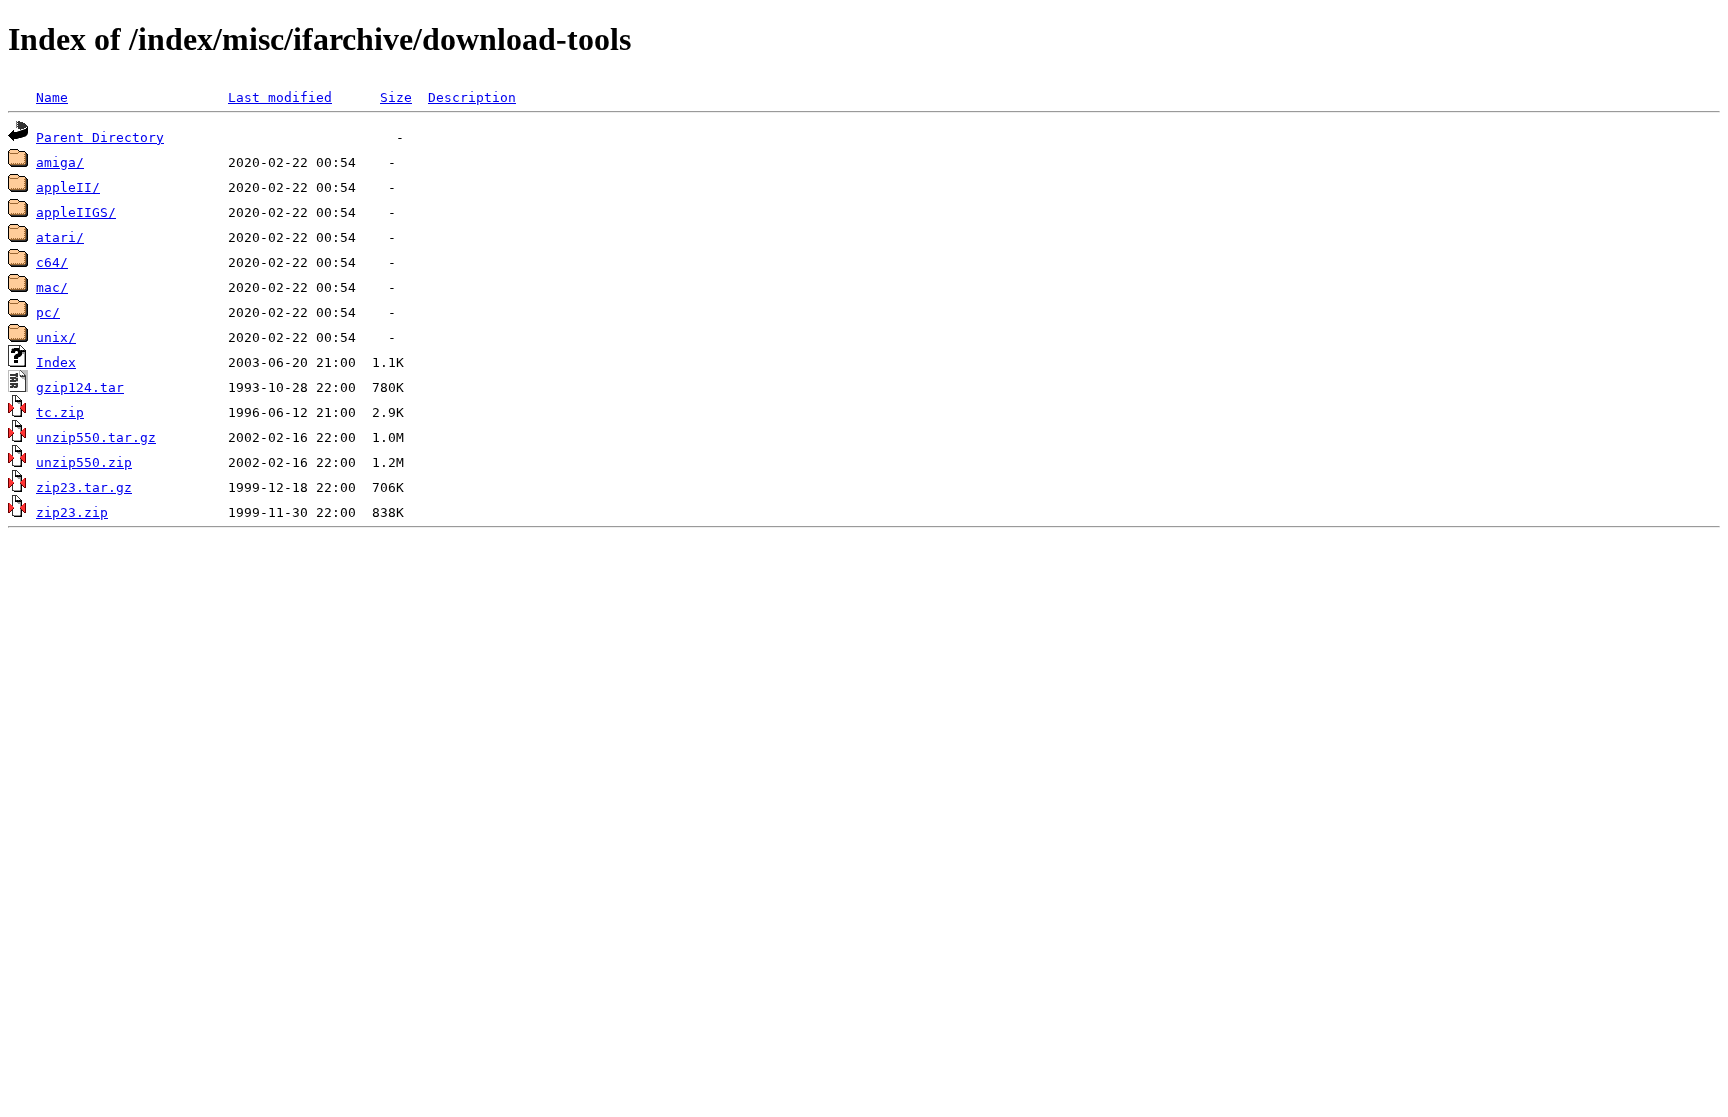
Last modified (280, 97)
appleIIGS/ (76, 212)
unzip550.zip (84, 462)
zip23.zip (72, 512)
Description (472, 97)
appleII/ (68, 187)
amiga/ (60, 162)
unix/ (56, 337)
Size (396, 97)
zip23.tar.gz (84, 487)
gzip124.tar (80, 387)
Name (52, 97)
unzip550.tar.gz (96, 437)
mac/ (52, 287)
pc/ (48, 312)
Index (56, 362)
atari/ (60, 237)
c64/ (52, 262)
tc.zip (60, 412)
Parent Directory (100, 137)
